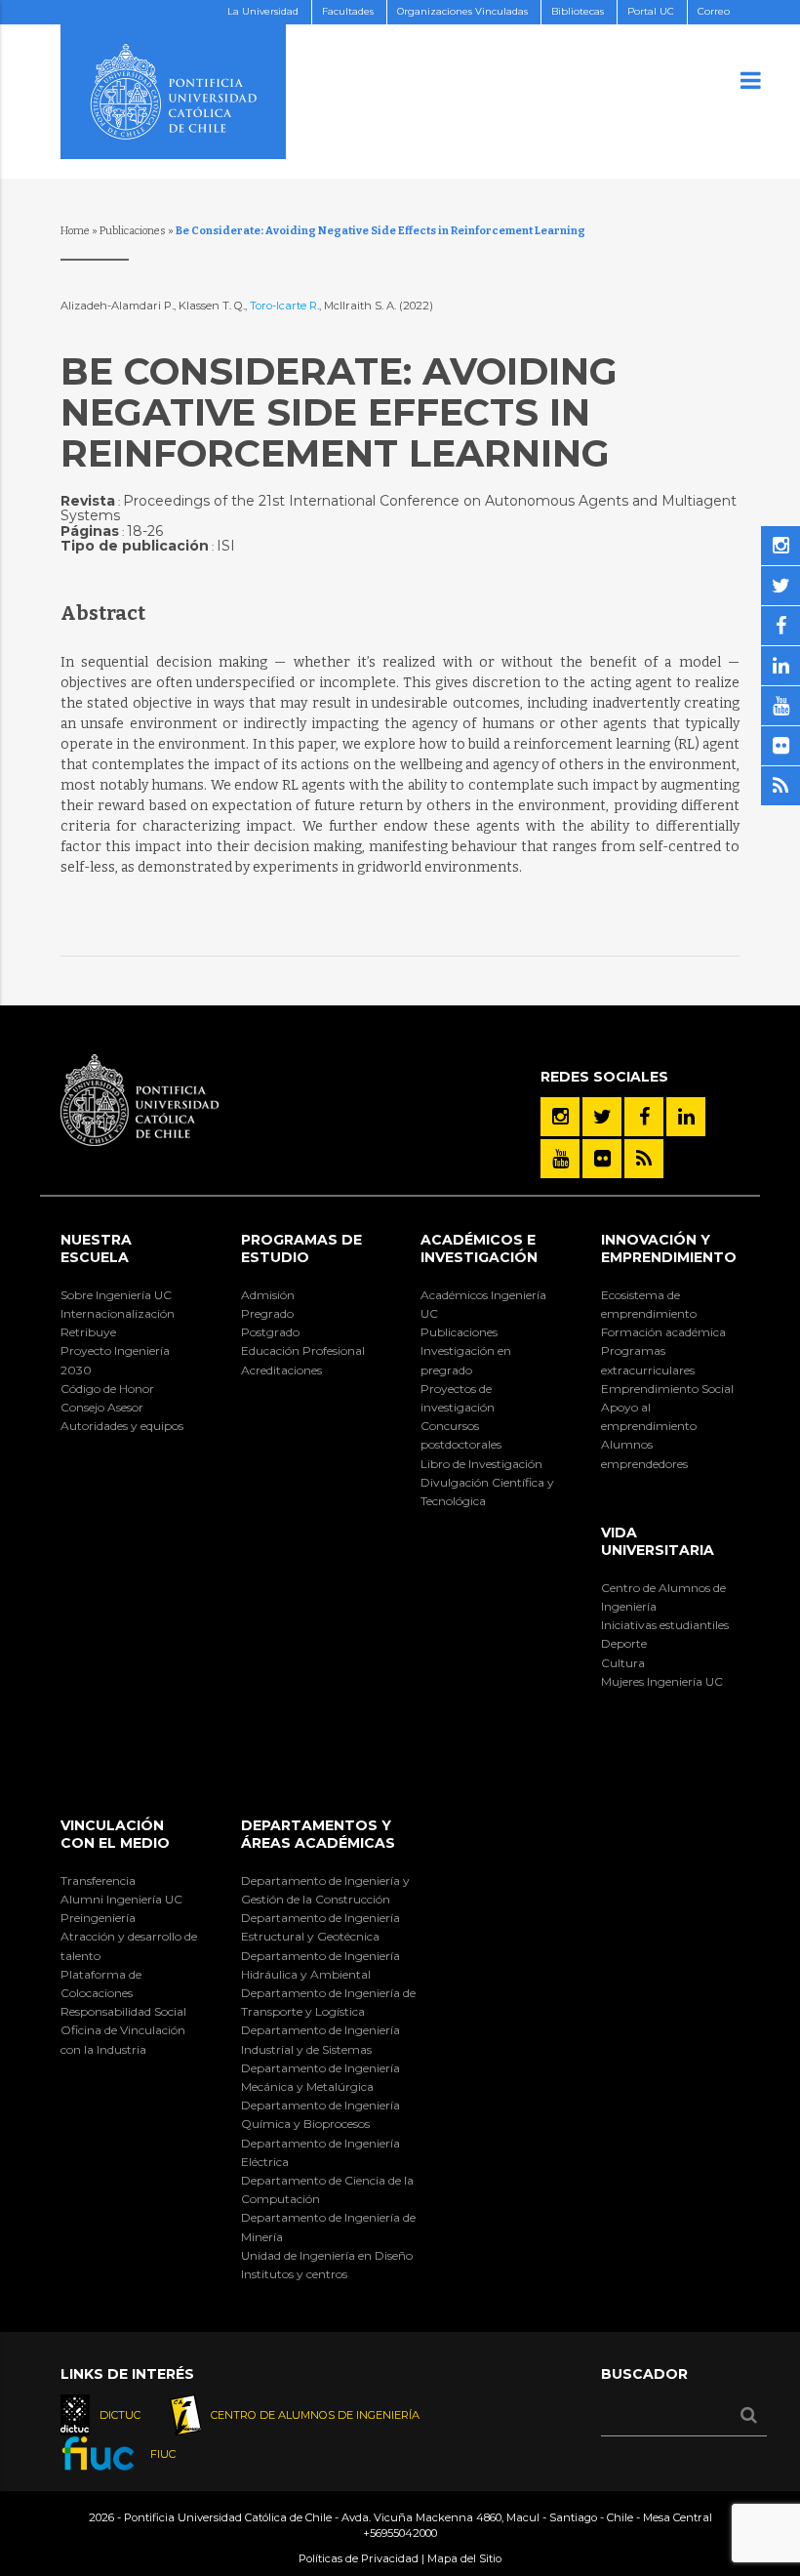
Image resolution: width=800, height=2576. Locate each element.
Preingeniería (98, 1918)
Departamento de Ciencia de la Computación (327, 2189)
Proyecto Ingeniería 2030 (115, 1360)
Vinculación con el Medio (115, 1834)
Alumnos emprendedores (644, 1453)
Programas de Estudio (301, 1248)
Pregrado (267, 1313)
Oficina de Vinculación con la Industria (123, 2039)
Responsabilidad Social (123, 2011)
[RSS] (644, 1159)
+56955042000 (400, 2533)
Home (75, 231)
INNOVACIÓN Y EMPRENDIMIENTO (669, 1248)
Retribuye (88, 1332)
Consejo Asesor (102, 1407)
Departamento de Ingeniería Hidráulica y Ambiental (320, 1965)
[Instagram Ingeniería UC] (560, 1117)
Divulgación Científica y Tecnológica (487, 1492)
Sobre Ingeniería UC (116, 1295)
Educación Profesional (303, 1350)
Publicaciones (133, 231)
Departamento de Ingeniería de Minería (328, 2227)
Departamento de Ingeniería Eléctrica (320, 2152)
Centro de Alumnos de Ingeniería (663, 1597)
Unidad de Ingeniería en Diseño (327, 2255)
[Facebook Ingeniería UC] (644, 1117)
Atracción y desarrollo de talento (129, 1945)
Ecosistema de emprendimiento (649, 1304)
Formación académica (663, 1332)
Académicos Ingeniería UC (483, 1304)
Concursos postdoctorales (461, 1435)
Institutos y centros (294, 2274)
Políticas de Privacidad (359, 2558)
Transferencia (98, 1881)
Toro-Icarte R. (284, 306)
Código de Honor (107, 1389)
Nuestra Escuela (96, 1248)
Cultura (623, 1663)
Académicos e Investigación (479, 1248)
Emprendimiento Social (667, 1389)
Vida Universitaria (658, 1541)
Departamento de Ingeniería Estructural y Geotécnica (320, 1927)
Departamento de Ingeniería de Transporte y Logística (328, 2002)
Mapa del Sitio (464, 2558)
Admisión (268, 1295)
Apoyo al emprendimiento (649, 1416)
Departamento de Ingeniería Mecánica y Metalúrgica (320, 2077)
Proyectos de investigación (458, 1398)
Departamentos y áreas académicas (318, 1834)
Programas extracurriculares (648, 1360)
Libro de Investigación (481, 1464)
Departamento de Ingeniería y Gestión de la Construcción (325, 1890)
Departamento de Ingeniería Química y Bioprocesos (320, 2114)
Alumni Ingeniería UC (121, 1899)
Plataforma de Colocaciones (101, 1983)
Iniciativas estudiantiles (665, 1625)
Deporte (624, 1643)
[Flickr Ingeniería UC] (602, 1159)
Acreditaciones (281, 1370)
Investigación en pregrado (466, 1360)
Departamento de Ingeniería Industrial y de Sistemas (320, 2039)
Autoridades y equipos (122, 1426)
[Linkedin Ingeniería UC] (686, 1117)
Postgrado (270, 1332)
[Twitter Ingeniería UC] (602, 1117)
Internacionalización (118, 1313)
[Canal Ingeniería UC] (560, 1159)
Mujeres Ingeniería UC (662, 1681)
